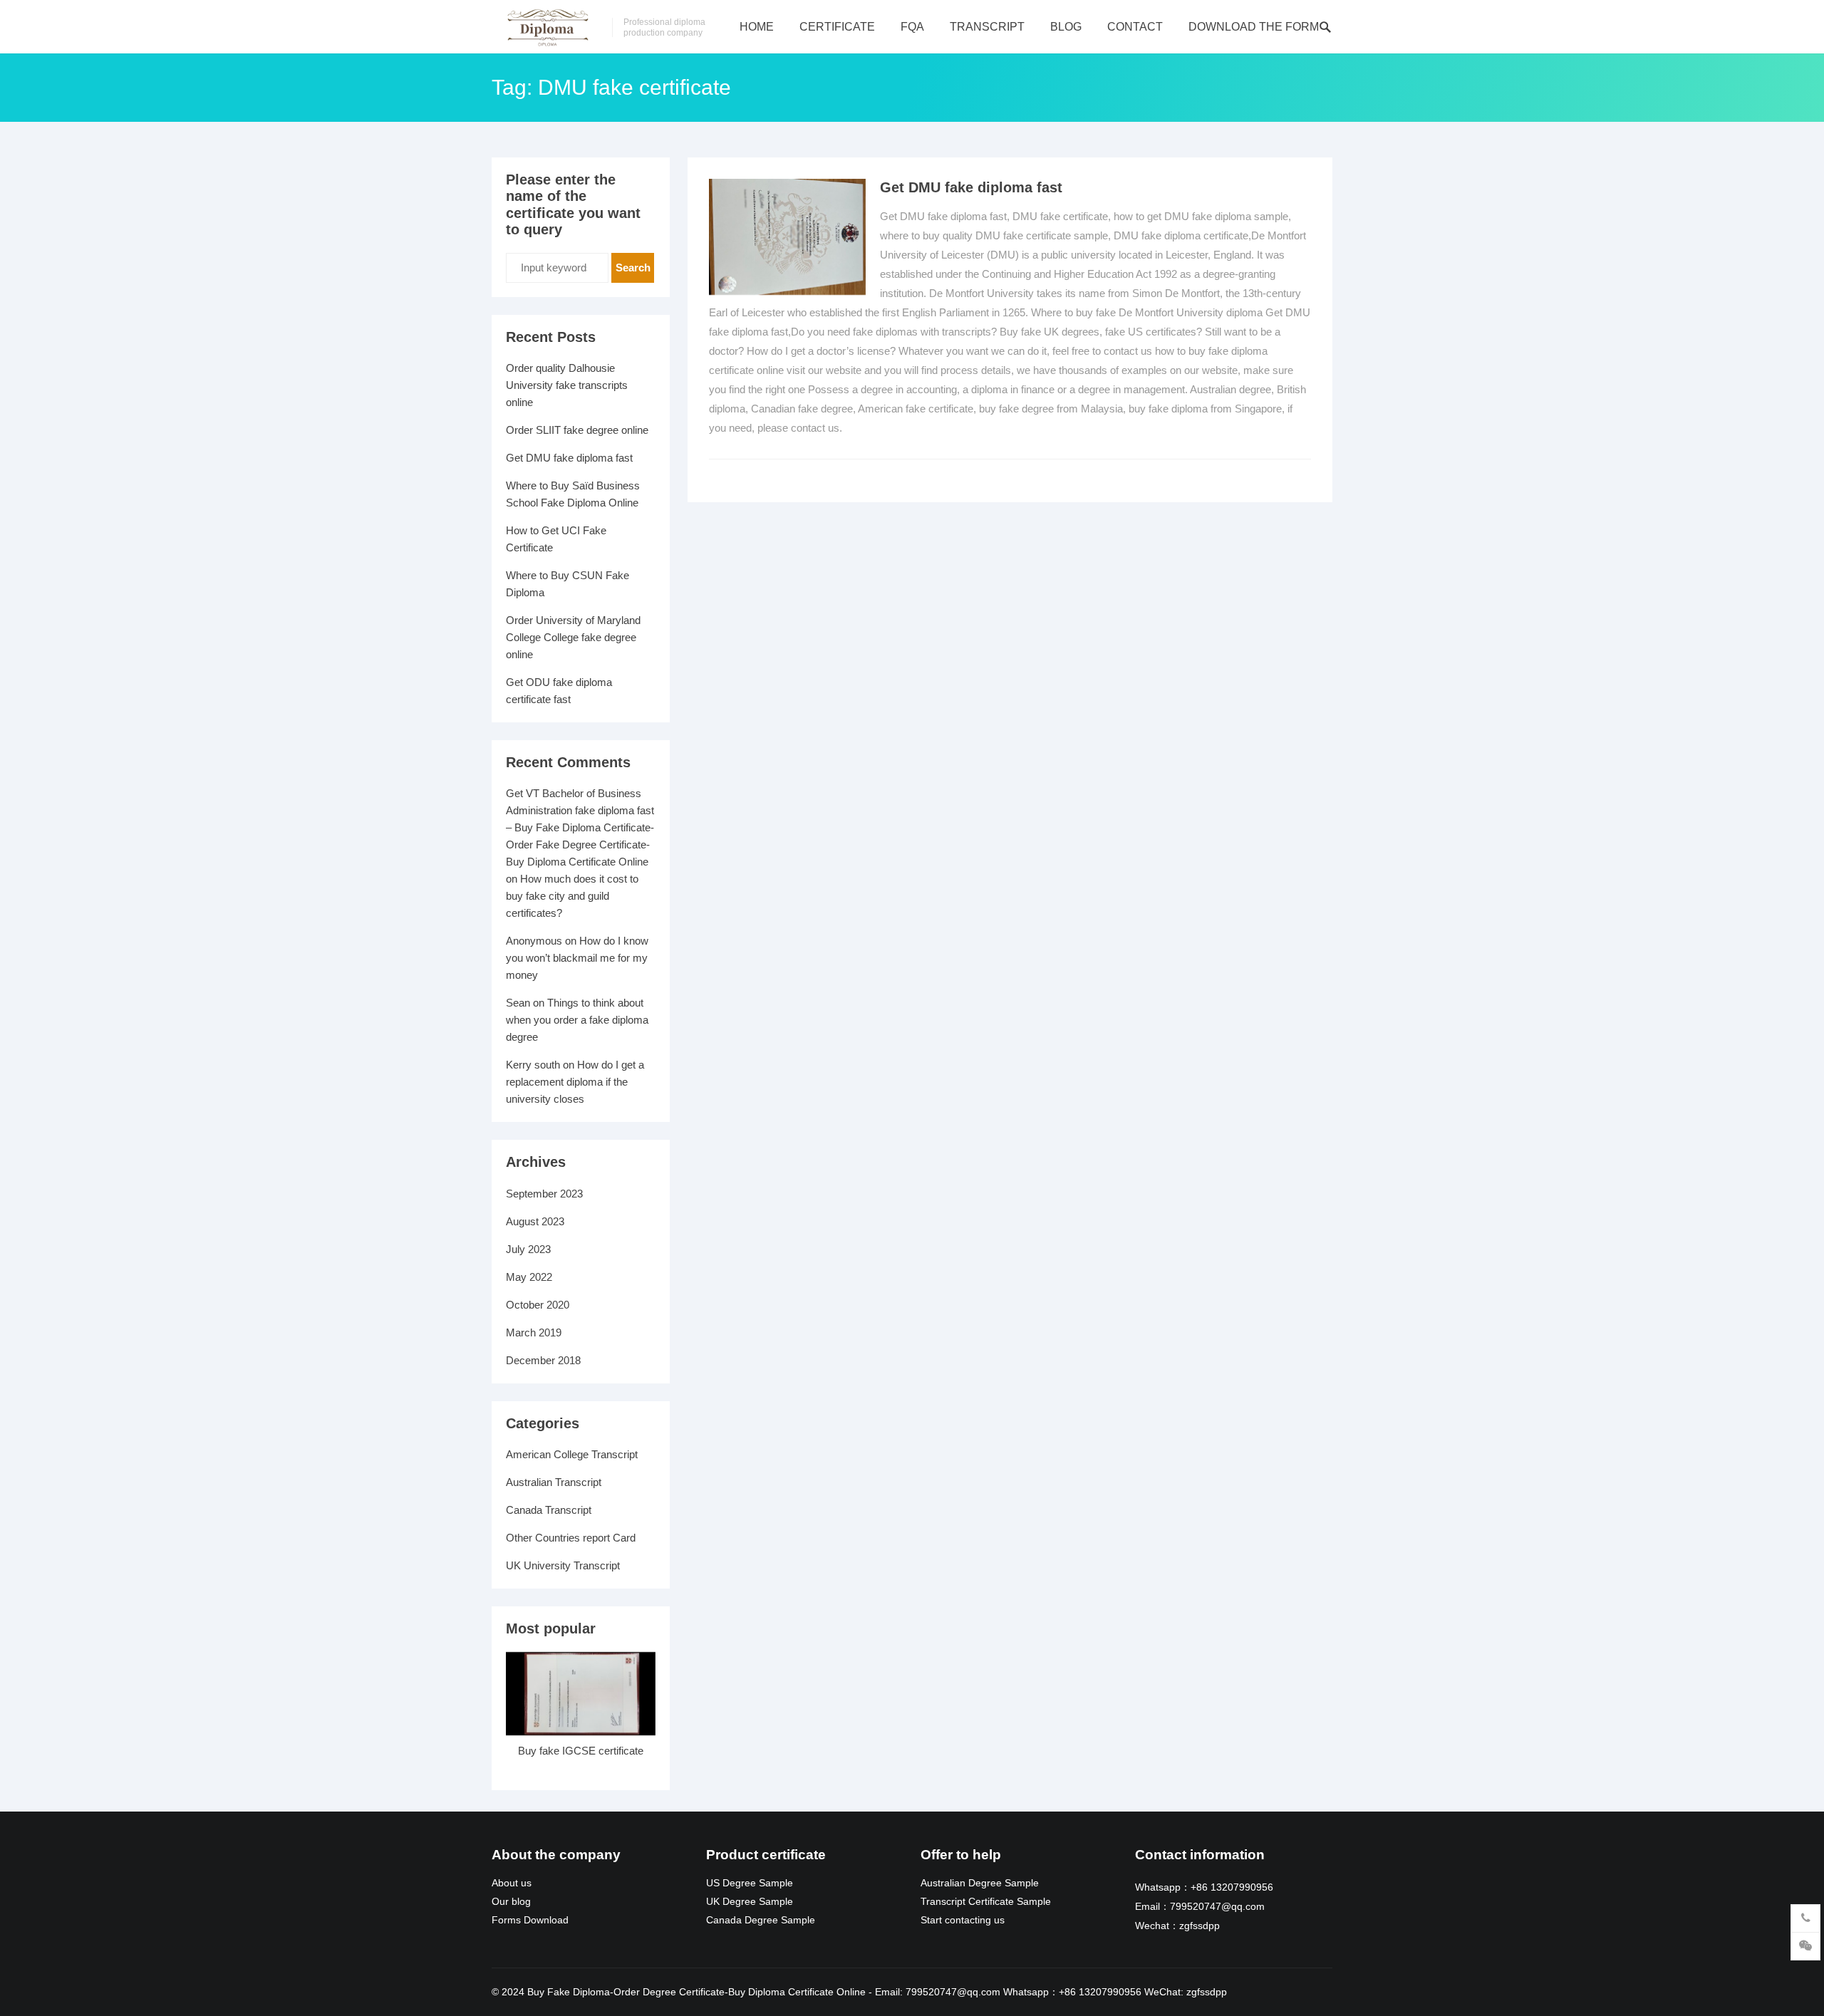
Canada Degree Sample (761, 1920)
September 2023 (544, 1194)
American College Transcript (572, 1454)
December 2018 (543, 1360)
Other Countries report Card (571, 1538)
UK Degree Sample (750, 1902)
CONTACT (1135, 27)
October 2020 (538, 1305)
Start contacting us (963, 1920)
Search (633, 267)
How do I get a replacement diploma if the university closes (575, 1082)
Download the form (1254, 27)
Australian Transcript (554, 1482)
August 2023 (535, 1221)
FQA (912, 27)
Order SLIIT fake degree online (577, 430)
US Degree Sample (750, 1883)
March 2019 (534, 1332)
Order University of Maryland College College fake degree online (573, 637)
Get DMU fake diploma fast (971, 187)
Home (757, 27)
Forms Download (530, 1920)
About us (512, 1883)
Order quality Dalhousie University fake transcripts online (567, 385)
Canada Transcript (549, 1510)
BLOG (1066, 27)
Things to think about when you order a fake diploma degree (577, 1020)
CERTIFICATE (837, 27)
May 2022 (529, 1277)
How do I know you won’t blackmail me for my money (577, 958)
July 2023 (528, 1249)
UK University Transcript (563, 1565)
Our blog (511, 1902)
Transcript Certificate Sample (986, 1902)
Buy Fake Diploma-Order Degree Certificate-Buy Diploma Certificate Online (696, 1992)
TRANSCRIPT (987, 27)
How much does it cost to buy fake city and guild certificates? (572, 896)
